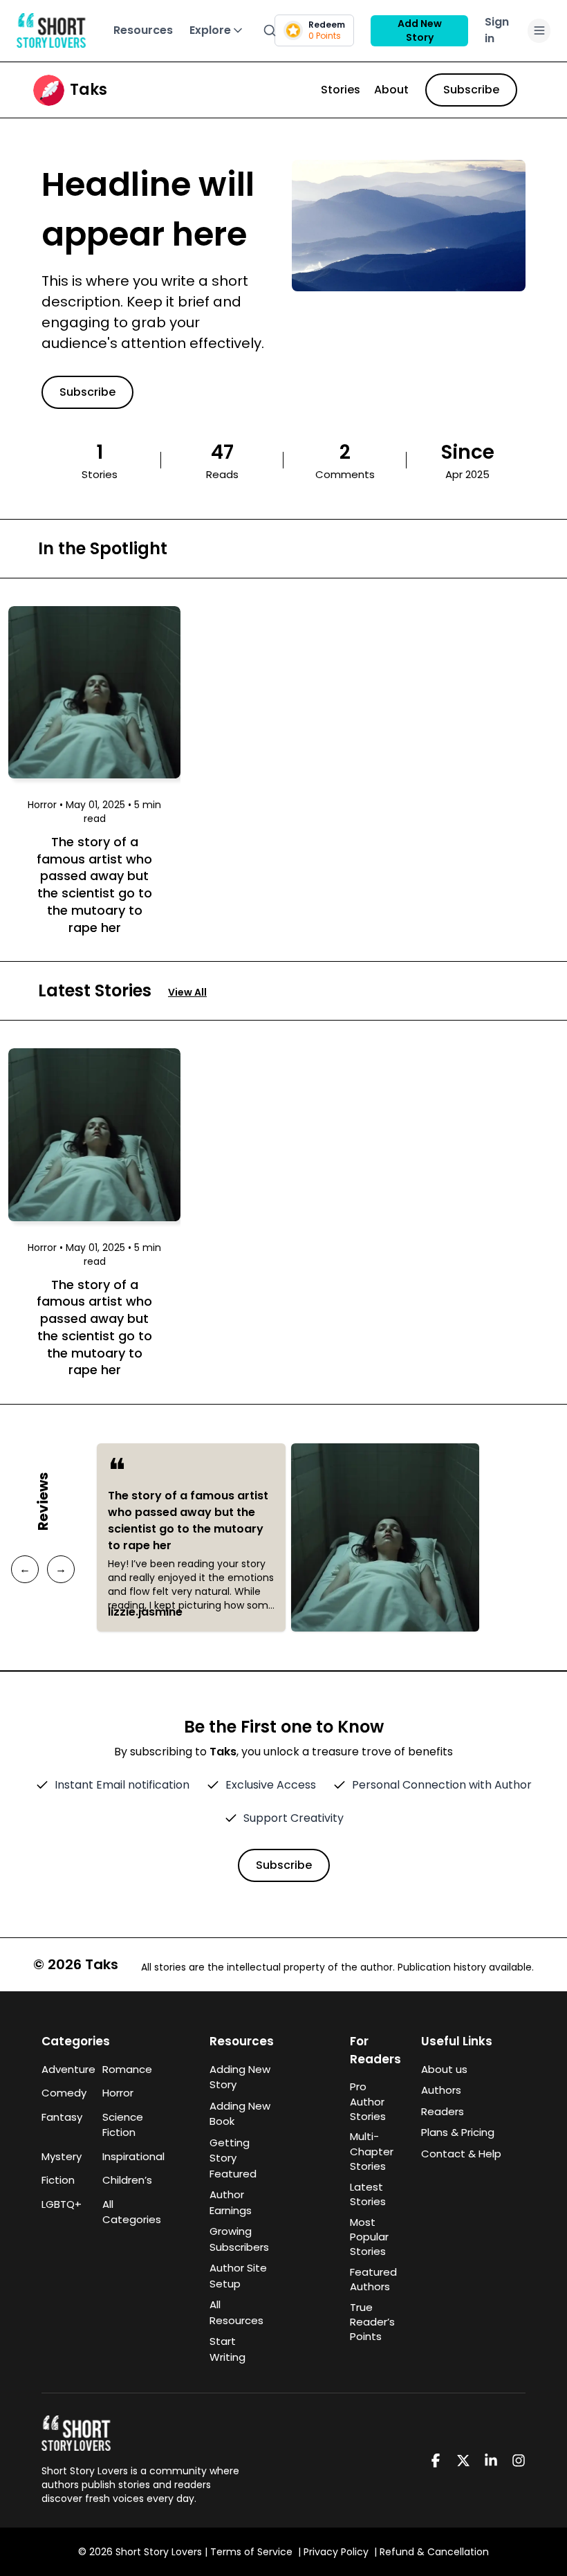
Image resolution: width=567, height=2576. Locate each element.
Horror (118, 2093)
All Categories (124, 2212)
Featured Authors (373, 2279)
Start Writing (227, 2349)
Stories (341, 90)
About (391, 90)
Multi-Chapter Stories (372, 2151)
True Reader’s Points (372, 2322)
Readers (443, 2111)
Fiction (58, 2180)
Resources (143, 30)
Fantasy (62, 2117)
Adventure (64, 2069)
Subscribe (471, 90)
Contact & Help (461, 2154)
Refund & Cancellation (434, 2552)
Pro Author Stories (368, 2101)
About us (444, 2069)
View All (187, 992)
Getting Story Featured (233, 2158)
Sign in (497, 30)
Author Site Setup (238, 2276)
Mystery (62, 2156)
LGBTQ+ (62, 2204)
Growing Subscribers (239, 2239)
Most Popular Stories (369, 2237)
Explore (210, 30)
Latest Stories (368, 2194)
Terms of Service (251, 2552)
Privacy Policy (336, 2552)
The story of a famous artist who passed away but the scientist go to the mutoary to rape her (188, 1520)
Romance (124, 2069)
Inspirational (124, 2156)
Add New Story (420, 30)
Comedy (64, 2093)
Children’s (124, 2180)
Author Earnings (231, 2202)
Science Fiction (123, 2125)
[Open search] (270, 30)
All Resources (236, 2312)
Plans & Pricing (458, 2132)
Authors (441, 2090)
